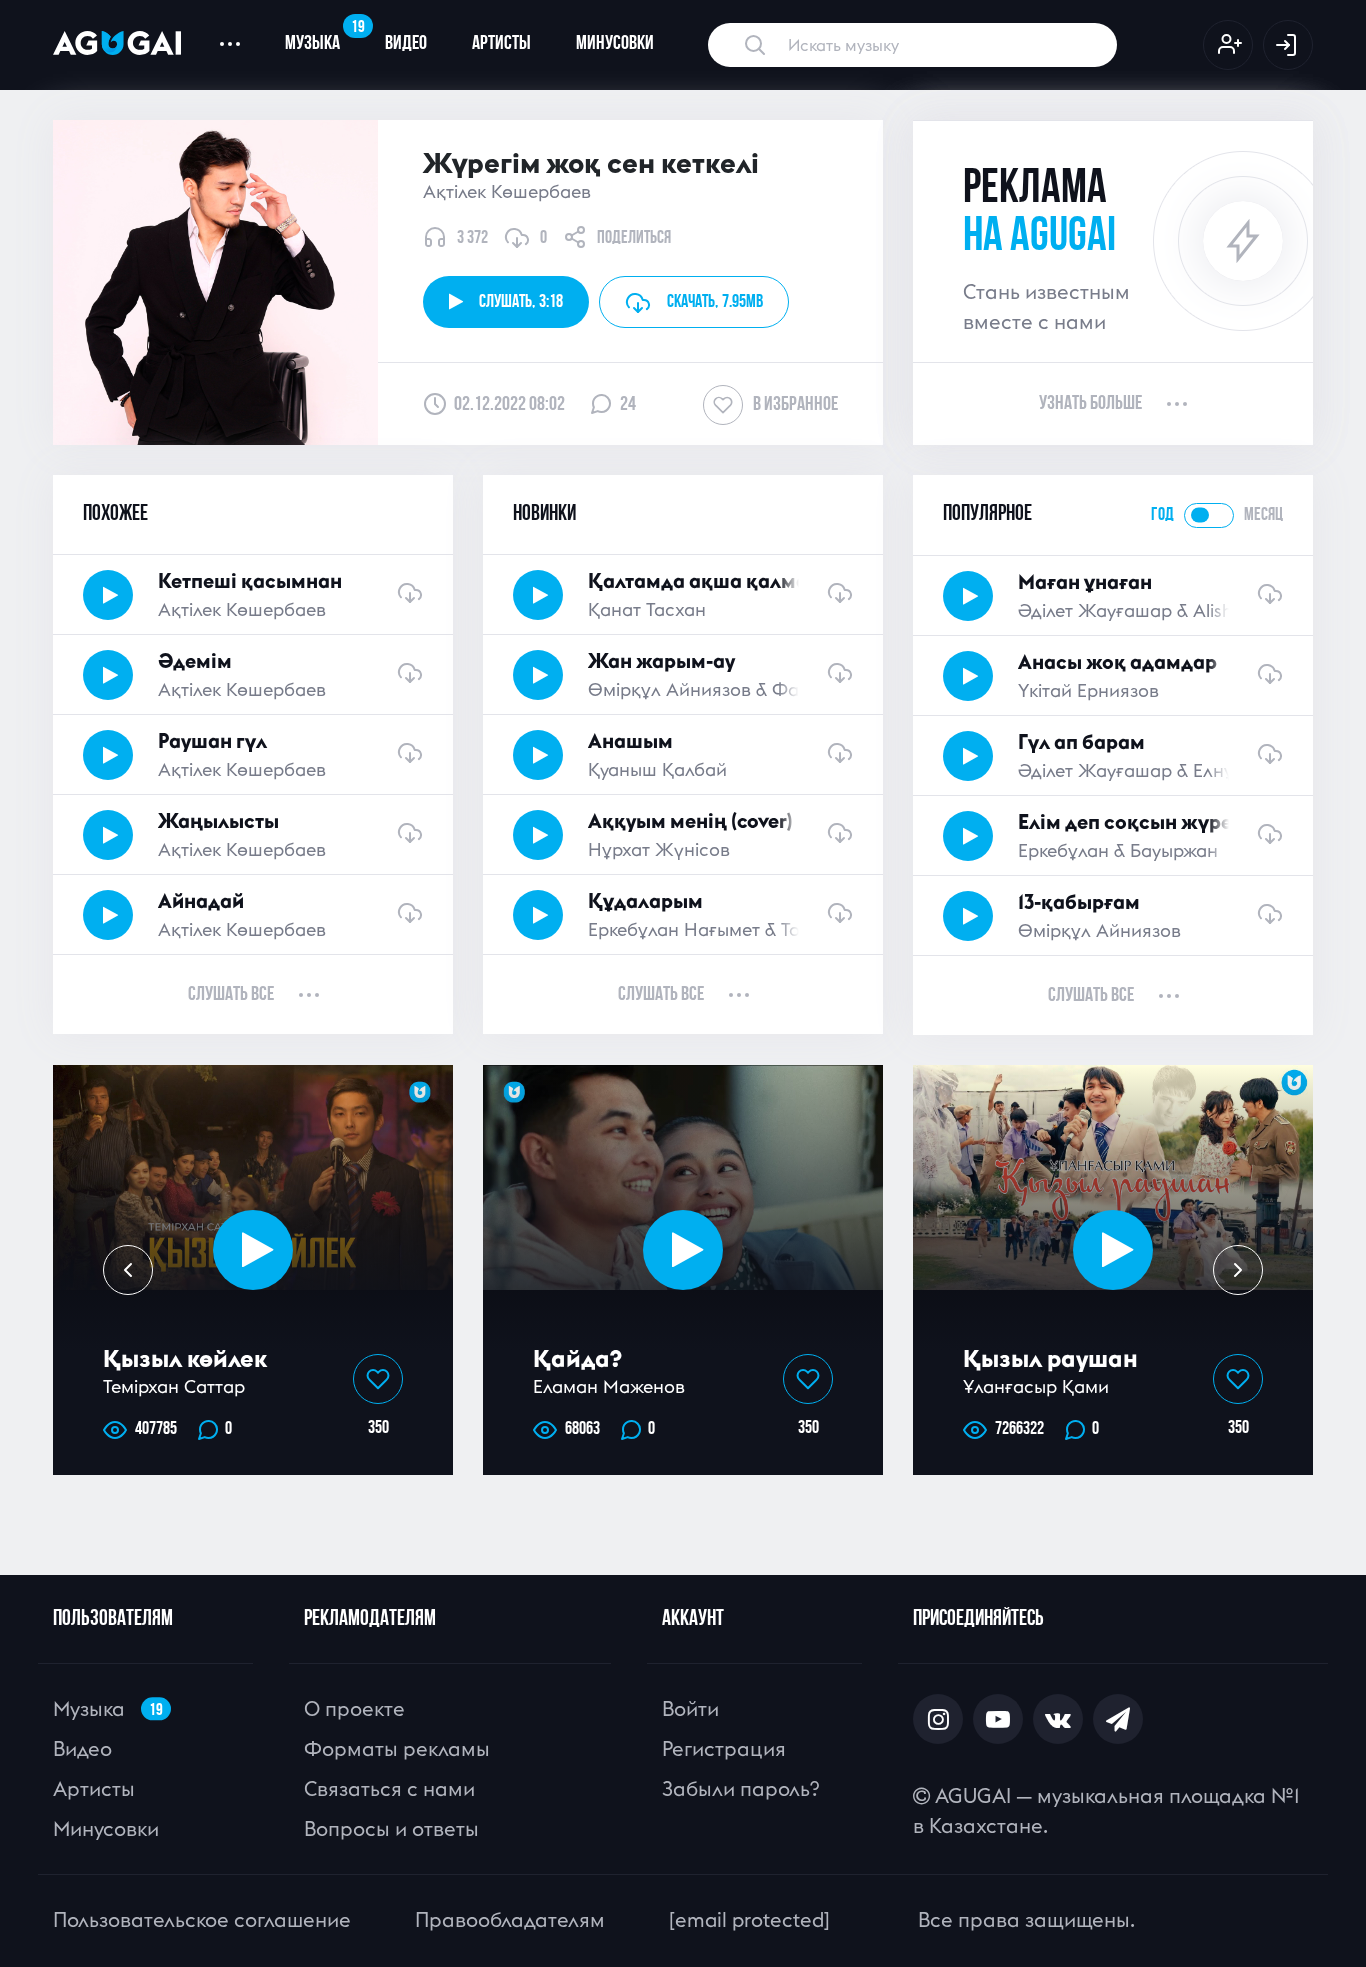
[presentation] (128, 1270)
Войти (690, 1708)
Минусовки (615, 44)
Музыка (323, 36)
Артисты (501, 44)
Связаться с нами (389, 1788)
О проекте (354, 1708)
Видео (406, 44)
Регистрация (724, 1748)
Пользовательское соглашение (202, 1919)
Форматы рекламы (397, 1748)
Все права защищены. (1026, 1919)
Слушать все (231, 995)
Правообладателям (510, 1919)
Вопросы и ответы (391, 1828)
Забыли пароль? (740, 1788)
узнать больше (1090, 404)
